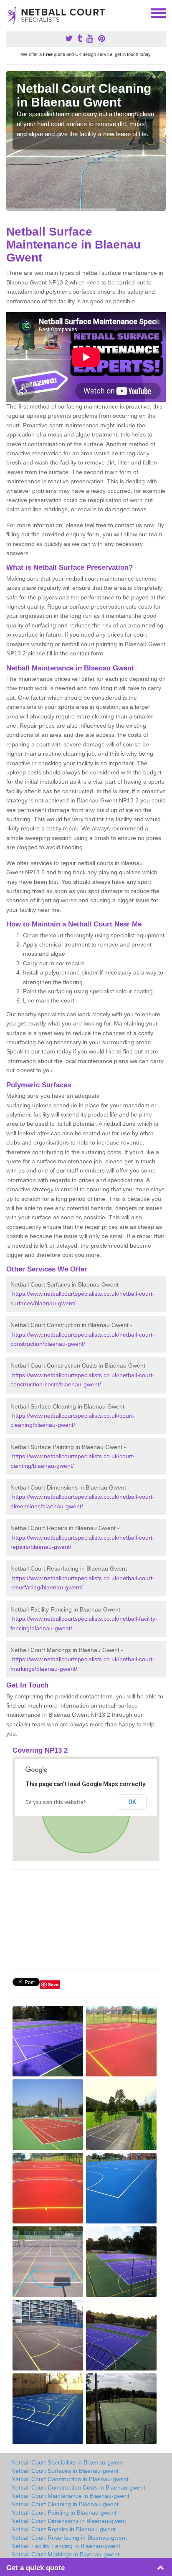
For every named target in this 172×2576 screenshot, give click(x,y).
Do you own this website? (56, 1802)
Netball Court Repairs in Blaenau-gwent (63, 2529)
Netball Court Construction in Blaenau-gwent (70, 2479)
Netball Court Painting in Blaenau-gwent (64, 2513)
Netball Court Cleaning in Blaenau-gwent (65, 2504)
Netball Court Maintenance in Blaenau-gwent (70, 2496)
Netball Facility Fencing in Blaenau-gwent (66, 2546)
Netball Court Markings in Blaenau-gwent (65, 2554)
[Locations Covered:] (10, 13)
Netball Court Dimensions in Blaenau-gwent (69, 2521)
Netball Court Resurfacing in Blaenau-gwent (69, 2538)
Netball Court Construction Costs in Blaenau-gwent (78, 2487)
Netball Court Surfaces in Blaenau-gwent (65, 2471)
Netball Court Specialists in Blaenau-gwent (67, 2462)
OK (132, 1802)
